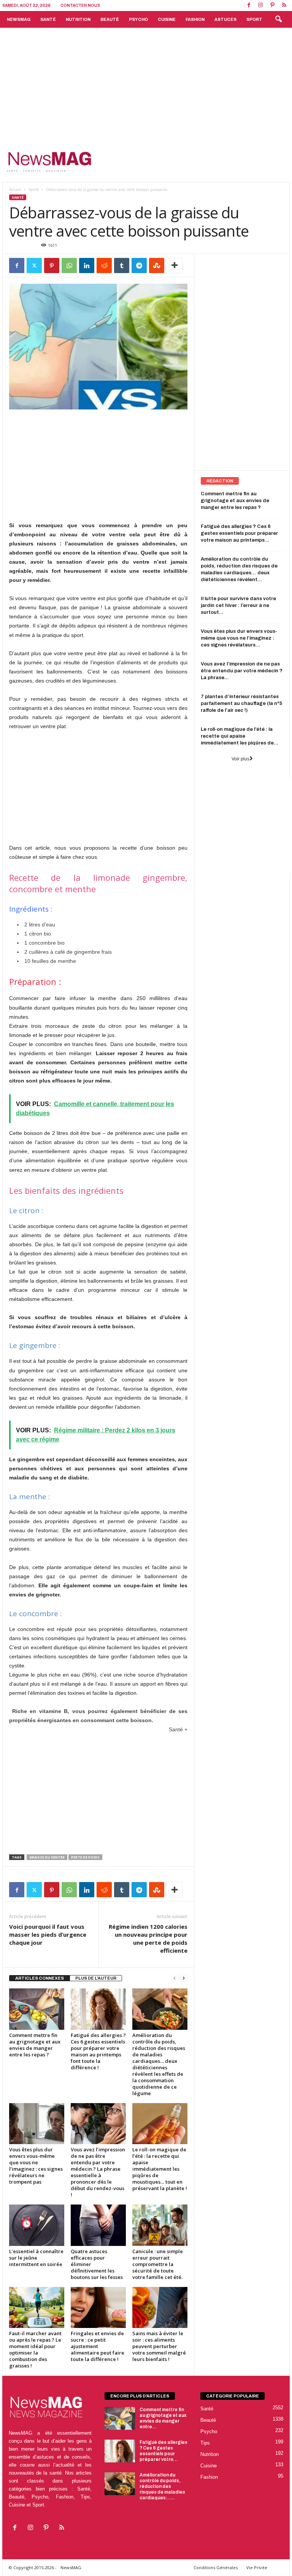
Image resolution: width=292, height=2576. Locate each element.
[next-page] (184, 1978)
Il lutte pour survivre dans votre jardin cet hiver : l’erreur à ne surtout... (238, 605)
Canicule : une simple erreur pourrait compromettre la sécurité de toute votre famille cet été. (158, 2264)
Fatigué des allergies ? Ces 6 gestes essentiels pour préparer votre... (163, 2451)
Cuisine (167, 19)
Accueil (15, 190)
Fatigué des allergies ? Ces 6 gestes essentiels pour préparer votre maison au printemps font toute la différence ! (98, 2051)
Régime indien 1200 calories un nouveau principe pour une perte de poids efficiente (148, 1938)
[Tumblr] (122, 266)
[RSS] (284, 6)
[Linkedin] (87, 266)
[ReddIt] (104, 266)
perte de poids (85, 1857)
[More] (175, 266)
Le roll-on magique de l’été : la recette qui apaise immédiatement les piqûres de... (240, 736)
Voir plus (240, 759)
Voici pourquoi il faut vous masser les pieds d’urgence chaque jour (48, 1934)
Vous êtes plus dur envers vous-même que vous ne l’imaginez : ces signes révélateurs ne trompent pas (36, 2166)
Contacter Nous (80, 6)
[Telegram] (139, 266)
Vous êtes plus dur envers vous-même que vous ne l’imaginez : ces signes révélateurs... (239, 638)
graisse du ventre (47, 1857)
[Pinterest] (272, 6)
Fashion (195, 19)
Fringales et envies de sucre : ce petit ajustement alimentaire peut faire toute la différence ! (98, 2346)
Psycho (138, 19)
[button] (278, 19)
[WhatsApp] (69, 266)
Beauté (110, 19)
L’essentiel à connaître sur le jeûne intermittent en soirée (36, 2258)
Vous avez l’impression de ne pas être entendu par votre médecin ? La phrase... (242, 671)
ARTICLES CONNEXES (40, 1978)
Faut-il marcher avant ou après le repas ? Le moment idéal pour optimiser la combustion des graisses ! (35, 2349)
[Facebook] (249, 6)
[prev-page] (175, 1978)
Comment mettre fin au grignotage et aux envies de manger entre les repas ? (35, 2045)
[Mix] (157, 266)
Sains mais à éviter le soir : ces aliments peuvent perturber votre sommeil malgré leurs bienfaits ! (159, 2346)
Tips (205, 2443)
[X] (34, 266)
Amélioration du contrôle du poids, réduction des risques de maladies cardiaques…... (162, 2486)
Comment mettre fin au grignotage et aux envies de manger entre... (163, 2418)
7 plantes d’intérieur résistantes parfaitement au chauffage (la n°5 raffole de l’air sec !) (241, 703)
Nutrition (78, 19)
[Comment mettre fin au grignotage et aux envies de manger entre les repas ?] (37, 2009)
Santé (48, 19)
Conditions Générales (216, 2567)
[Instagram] (260, 6)
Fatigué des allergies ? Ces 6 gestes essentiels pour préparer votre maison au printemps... (239, 533)
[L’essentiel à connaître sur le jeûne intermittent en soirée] (37, 2225)
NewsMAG (19, 19)
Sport (254, 19)
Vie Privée (257, 2567)
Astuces (225, 19)
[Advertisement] (146, 85)
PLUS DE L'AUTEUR (96, 1978)
